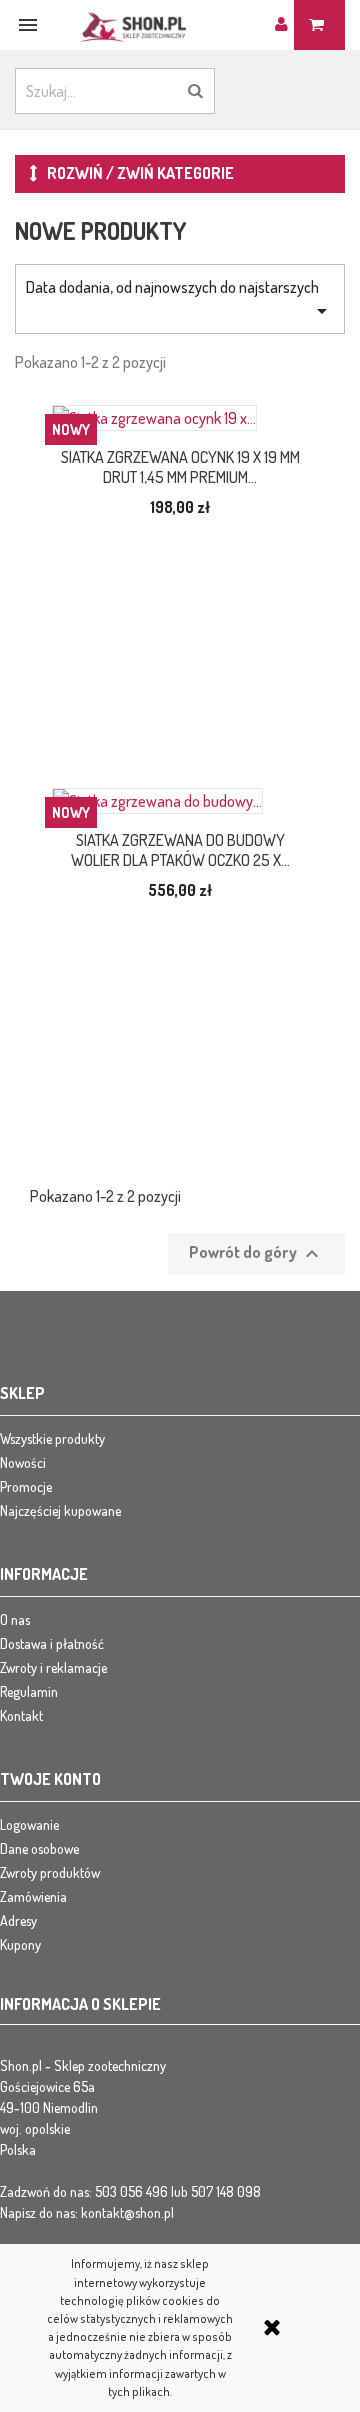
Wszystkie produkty (52, 1438)
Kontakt (21, 1715)
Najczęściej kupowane (60, 1510)
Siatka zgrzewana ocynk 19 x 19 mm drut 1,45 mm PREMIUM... (180, 467)
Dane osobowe (39, 1848)
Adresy (18, 1920)
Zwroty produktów (50, 1872)
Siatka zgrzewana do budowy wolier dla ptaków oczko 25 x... (180, 850)
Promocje (26, 1486)
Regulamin (29, 1691)
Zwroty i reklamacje (53, 1667)
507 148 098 (226, 2191)
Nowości (23, 1462)
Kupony (20, 1944)
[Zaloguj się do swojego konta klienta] (284, 24)
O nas (15, 1619)
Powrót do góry (256, 1254)
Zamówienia (33, 1896)
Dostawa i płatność (52, 1643)
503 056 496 (131, 2191)
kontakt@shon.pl (127, 2212)
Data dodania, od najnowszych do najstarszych (180, 300)
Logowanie (29, 1824)
